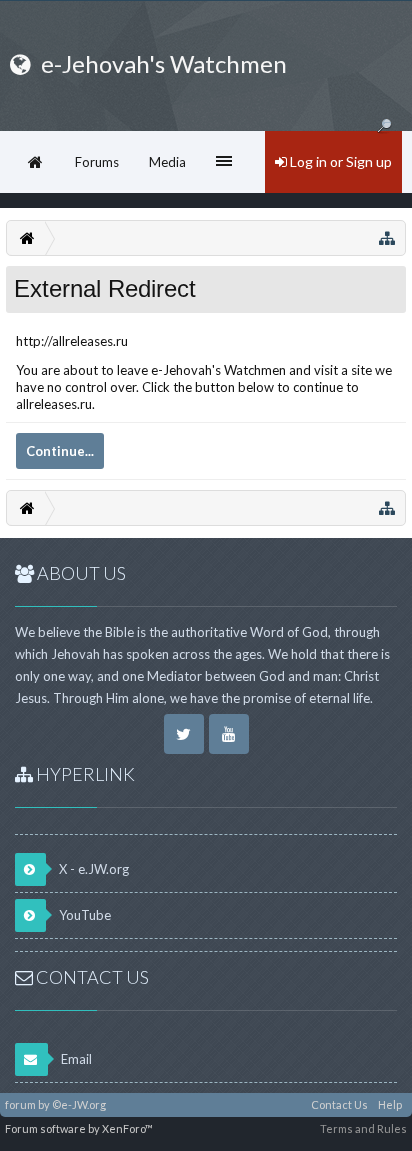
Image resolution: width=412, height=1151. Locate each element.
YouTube (83, 915)
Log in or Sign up (339, 161)
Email (75, 1059)
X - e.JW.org (92, 869)
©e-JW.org (79, 1104)
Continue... (60, 451)
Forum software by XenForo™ (79, 1128)
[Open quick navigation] (387, 238)
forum (20, 1104)
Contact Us (339, 1104)
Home (35, 162)
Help (390, 1104)
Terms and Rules (363, 1128)
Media (167, 162)
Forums (97, 162)
